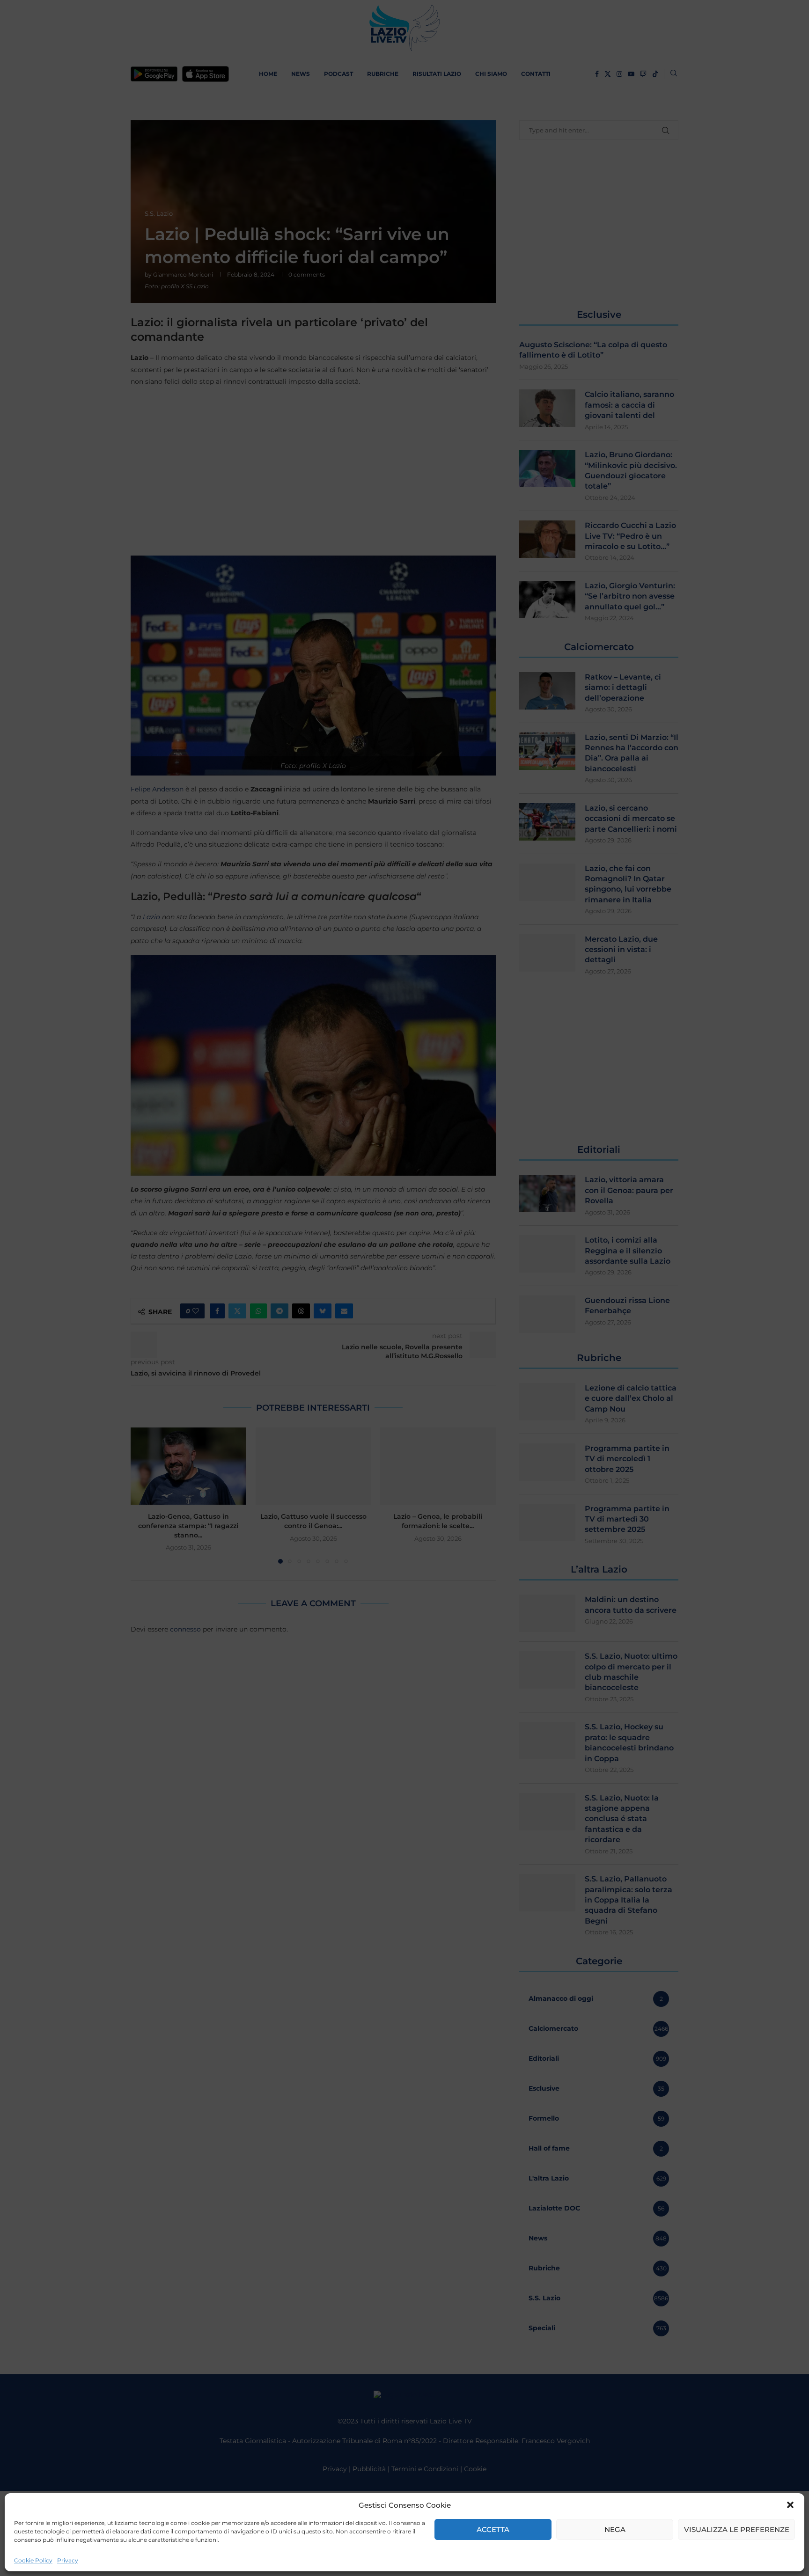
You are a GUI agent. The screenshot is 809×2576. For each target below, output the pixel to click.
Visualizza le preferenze (737, 2529)
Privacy (68, 2560)
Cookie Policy (33, 2560)
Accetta (493, 2529)
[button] (790, 2505)
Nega (615, 2529)
